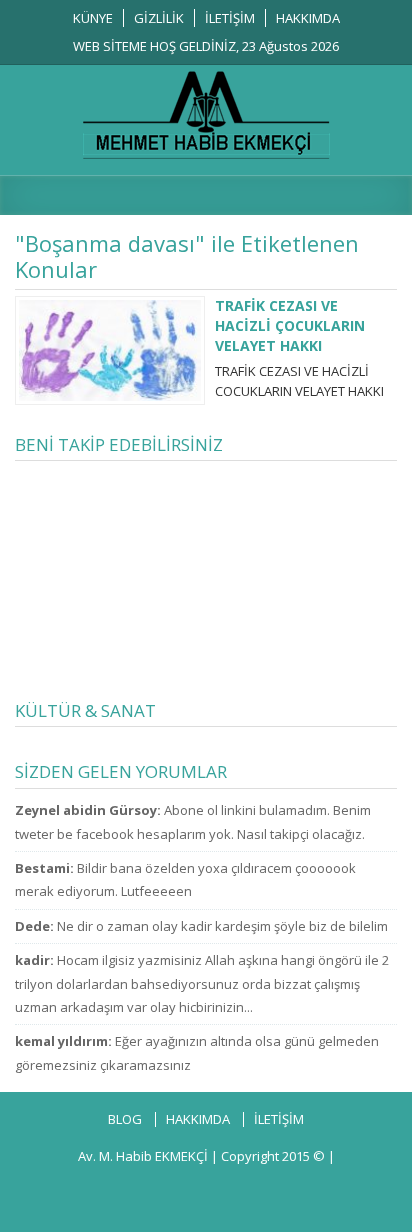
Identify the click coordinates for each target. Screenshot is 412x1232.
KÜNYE (93, 18)
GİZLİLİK (159, 18)
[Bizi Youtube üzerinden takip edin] (209, 1191)
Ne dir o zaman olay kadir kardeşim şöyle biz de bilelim (222, 926)
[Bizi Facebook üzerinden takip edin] (86, 1191)
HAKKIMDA (308, 18)
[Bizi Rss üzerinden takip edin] (332, 1191)
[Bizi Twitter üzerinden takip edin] (127, 1191)
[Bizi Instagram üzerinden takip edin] (250, 1191)
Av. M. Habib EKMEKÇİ (143, 1156)
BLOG (125, 1119)
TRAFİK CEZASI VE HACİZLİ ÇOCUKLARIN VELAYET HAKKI (290, 325)
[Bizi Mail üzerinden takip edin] (291, 1191)
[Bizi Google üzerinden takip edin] (168, 1191)
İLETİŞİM (230, 18)
